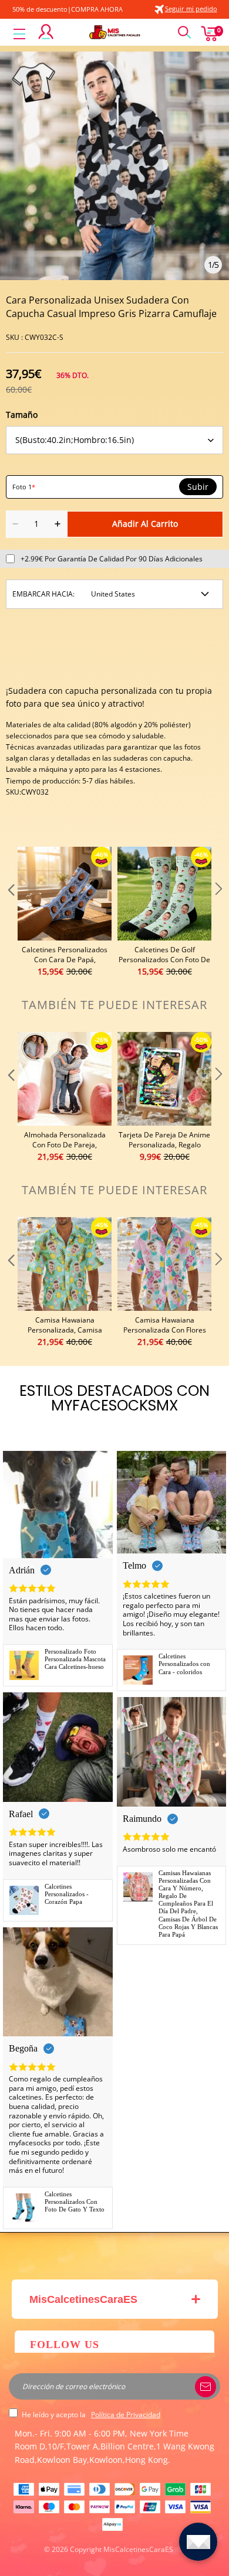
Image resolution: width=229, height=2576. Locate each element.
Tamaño (22, 415)
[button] (10, 912)
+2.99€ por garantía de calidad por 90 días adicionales (112, 559)
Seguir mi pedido (191, 8)
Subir (198, 487)
